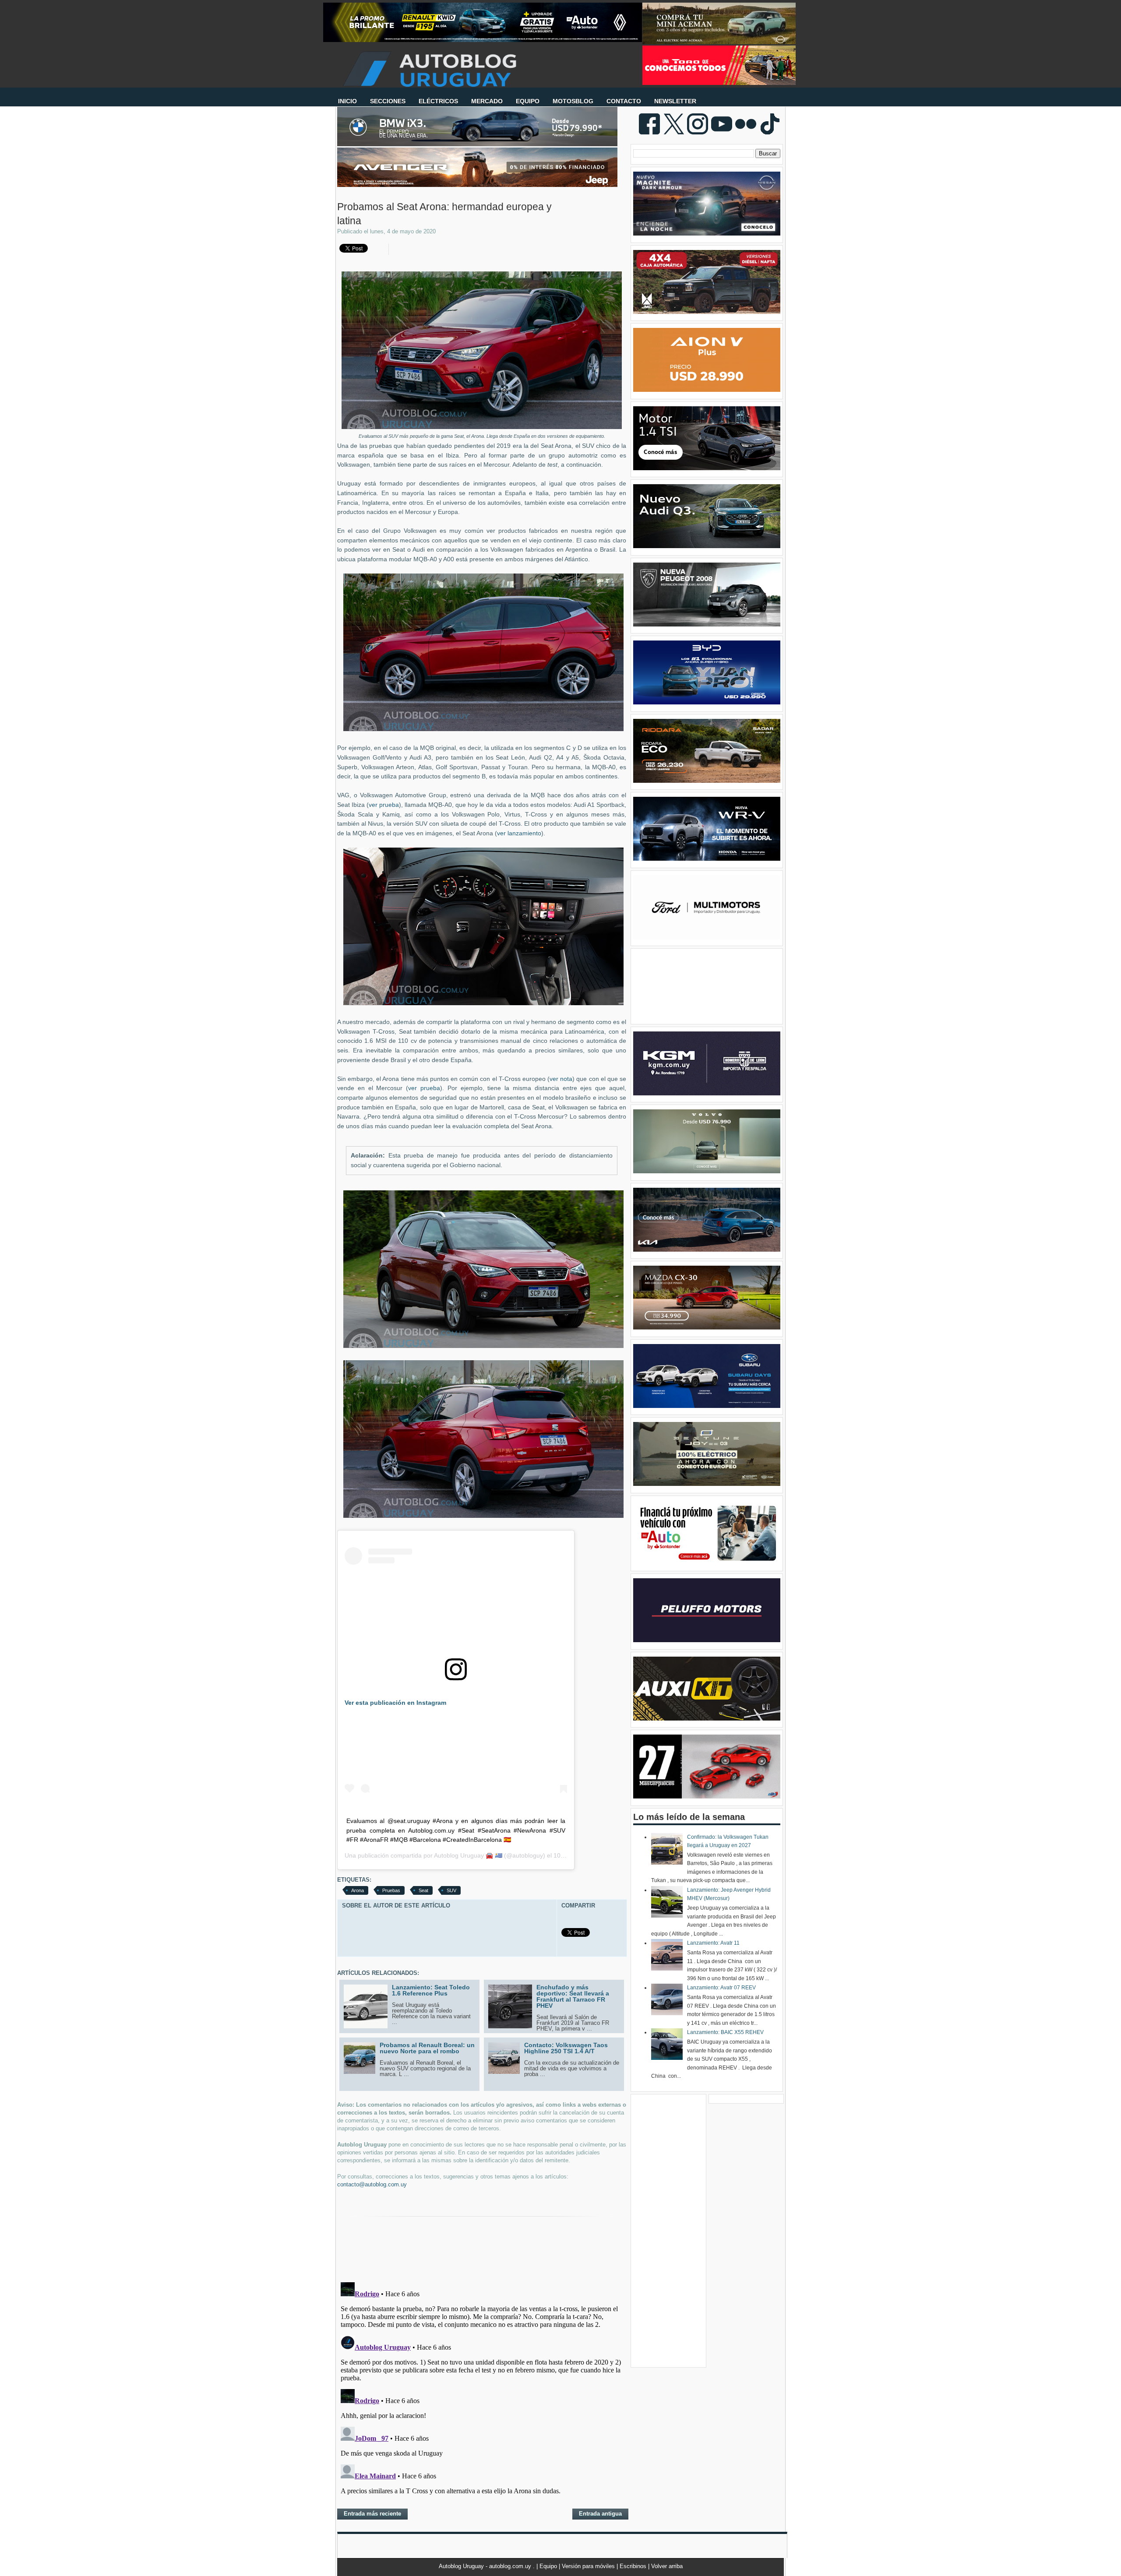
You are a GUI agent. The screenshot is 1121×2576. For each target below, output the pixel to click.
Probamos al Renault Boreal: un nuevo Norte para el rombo (427, 2048)
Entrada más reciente (372, 2514)
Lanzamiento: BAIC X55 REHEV (725, 2032)
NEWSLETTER (675, 101)
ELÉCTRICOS (438, 101)
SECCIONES (388, 101)
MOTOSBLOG (573, 101)
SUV (451, 1890)
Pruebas (391, 1890)
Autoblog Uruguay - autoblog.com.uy (486, 2566)
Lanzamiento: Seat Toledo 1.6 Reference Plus (431, 1990)
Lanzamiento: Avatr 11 (713, 1943)
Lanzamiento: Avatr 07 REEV (721, 1988)
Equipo (549, 2566)
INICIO (347, 101)
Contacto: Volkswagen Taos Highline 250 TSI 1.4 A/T (566, 2048)
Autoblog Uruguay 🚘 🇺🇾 (468, 1855)
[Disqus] (482, 2388)
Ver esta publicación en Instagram (395, 1703)
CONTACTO (624, 101)
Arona (358, 1890)
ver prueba (384, 805)
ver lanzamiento (519, 833)
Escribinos (634, 2566)
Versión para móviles (589, 2566)
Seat (423, 1890)
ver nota (561, 1079)
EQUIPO (528, 101)
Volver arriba (667, 2566)
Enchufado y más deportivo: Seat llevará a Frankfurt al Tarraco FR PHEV (573, 1996)
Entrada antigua (600, 2514)
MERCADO (487, 101)
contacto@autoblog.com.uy (372, 2184)
